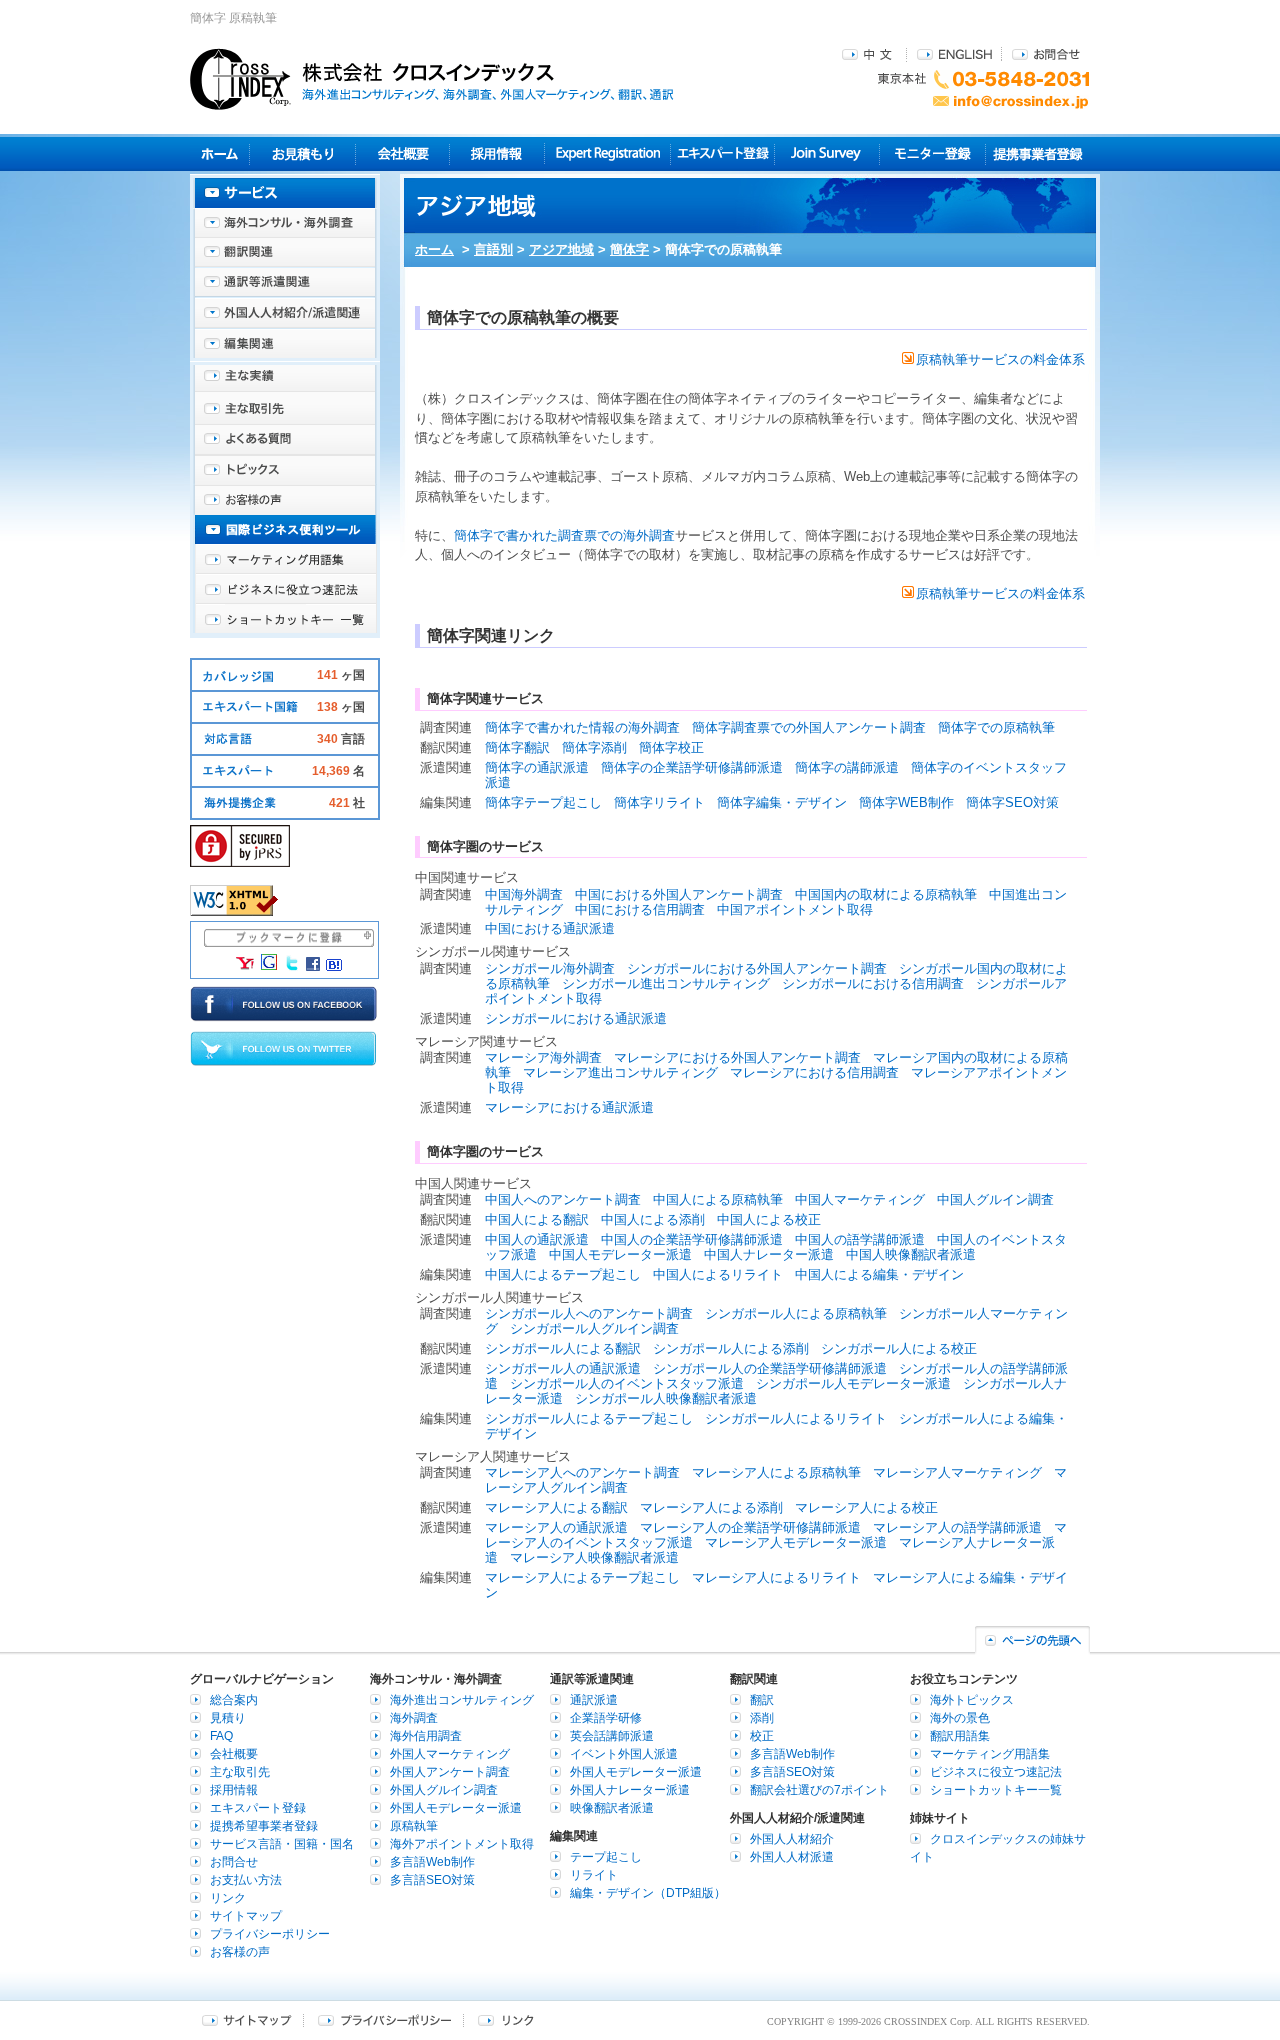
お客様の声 (285, 500)
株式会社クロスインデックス (432, 79)
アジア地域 (561, 249)
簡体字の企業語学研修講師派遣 (692, 767)
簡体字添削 (594, 747)
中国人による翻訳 (537, 1219)
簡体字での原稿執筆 (996, 727)
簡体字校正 (671, 747)
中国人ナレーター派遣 (769, 1254)
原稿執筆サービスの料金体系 (1000, 359)
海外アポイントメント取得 (462, 1844)
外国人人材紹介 (792, 1839)
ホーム (434, 249)
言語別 (493, 249)
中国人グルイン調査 (995, 1199)
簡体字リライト (659, 802)
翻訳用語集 (960, 1736)
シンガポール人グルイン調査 (594, 1328)
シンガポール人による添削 (731, 1348)
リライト (594, 1875)
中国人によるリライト (718, 1274)
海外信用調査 (426, 1736)
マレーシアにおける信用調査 (814, 1072)
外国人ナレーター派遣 (630, 1790)
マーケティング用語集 (285, 560)
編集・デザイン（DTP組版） (648, 1893)
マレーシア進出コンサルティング (620, 1072)
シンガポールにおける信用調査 (873, 983)
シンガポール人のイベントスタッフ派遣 (627, 1383)
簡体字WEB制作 (906, 802)
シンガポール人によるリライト (796, 1418)
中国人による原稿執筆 (718, 1199)
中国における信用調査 (640, 909)
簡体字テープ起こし (543, 802)
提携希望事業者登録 (264, 1826)
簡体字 (629, 249)
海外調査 (414, 1718)
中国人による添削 (653, 1219)
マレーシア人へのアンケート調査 (582, 1472)
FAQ (221, 1736)
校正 (762, 1736)
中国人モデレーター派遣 (620, 1254)
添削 (762, 1718)
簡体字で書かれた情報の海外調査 (582, 727)
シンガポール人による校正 (899, 1348)
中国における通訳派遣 (550, 928)
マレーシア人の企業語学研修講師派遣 (750, 1527)
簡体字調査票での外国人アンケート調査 (809, 727)
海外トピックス (285, 470)
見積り (302, 153)
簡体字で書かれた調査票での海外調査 (564, 535)
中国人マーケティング (860, 1199)
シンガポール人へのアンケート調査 (589, 1313)
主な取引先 (285, 410)
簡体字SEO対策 (1012, 802)
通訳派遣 (594, 1700)
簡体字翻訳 (517, 747)
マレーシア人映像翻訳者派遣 (594, 1557)
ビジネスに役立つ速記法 (285, 590)
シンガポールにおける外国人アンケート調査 (757, 968)
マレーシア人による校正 (866, 1507)
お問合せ (1046, 53)
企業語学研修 (606, 1718)
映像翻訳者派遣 (612, 1808)
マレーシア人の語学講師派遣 (957, 1527)
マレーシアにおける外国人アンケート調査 (737, 1057)
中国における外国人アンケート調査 (679, 894)
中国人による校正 (769, 1219)
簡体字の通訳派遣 (537, 767)
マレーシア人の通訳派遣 (556, 1527)
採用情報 (497, 153)
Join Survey (827, 153)
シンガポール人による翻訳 (563, 1348)
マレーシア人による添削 (711, 1507)
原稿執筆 (414, 1826)
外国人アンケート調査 (450, 1772)
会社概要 (402, 153)
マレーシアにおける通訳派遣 (569, 1107)
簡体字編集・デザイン (782, 802)
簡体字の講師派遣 (847, 767)
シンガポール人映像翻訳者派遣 (666, 1398)
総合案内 (234, 1700)
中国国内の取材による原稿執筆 (886, 894)
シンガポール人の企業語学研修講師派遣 (770, 1368)
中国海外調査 (524, 894)
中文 (869, 53)
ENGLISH (954, 53)
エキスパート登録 (722, 153)
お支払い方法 (246, 1880)
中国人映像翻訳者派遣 (911, 1254)
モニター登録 (932, 153)
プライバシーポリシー (270, 1934)
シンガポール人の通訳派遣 (563, 1368)
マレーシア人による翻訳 (556, 1507)
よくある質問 (285, 440)
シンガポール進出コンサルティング (666, 983)
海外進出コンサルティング (462, 1700)
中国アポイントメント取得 (795, 909)
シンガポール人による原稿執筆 (796, 1313)
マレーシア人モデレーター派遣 (796, 1542)
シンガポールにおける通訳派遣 (576, 1018)
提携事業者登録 (1037, 153)
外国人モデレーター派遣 (456, 1808)
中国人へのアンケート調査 (563, 1199)
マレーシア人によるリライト (776, 1577)
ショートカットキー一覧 (285, 620)
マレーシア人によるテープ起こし (582, 1577)
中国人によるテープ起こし (563, 1274)
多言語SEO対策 (432, 1880)
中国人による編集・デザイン (879, 1274)
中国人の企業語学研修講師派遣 (692, 1239)
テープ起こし (606, 1857)
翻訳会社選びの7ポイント (819, 1790)
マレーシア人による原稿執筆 (776, 1472)
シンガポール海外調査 (550, 968)
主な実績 (285, 380)
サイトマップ (246, 1916)
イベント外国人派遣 (624, 1754)
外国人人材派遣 (792, 1857)
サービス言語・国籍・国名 (282, 1844)
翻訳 (762, 1700)
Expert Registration (607, 153)
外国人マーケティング (450, 1754)
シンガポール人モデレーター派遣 (853, 1383)
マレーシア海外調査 (543, 1057)
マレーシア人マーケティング (957, 1472)
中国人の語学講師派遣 (860, 1239)
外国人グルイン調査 (444, 1790)
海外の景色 (960, 1718)
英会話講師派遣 (612, 1736)
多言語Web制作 (432, 1862)
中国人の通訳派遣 (537, 1239)
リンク (228, 1898)
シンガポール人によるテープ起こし (589, 1418)
